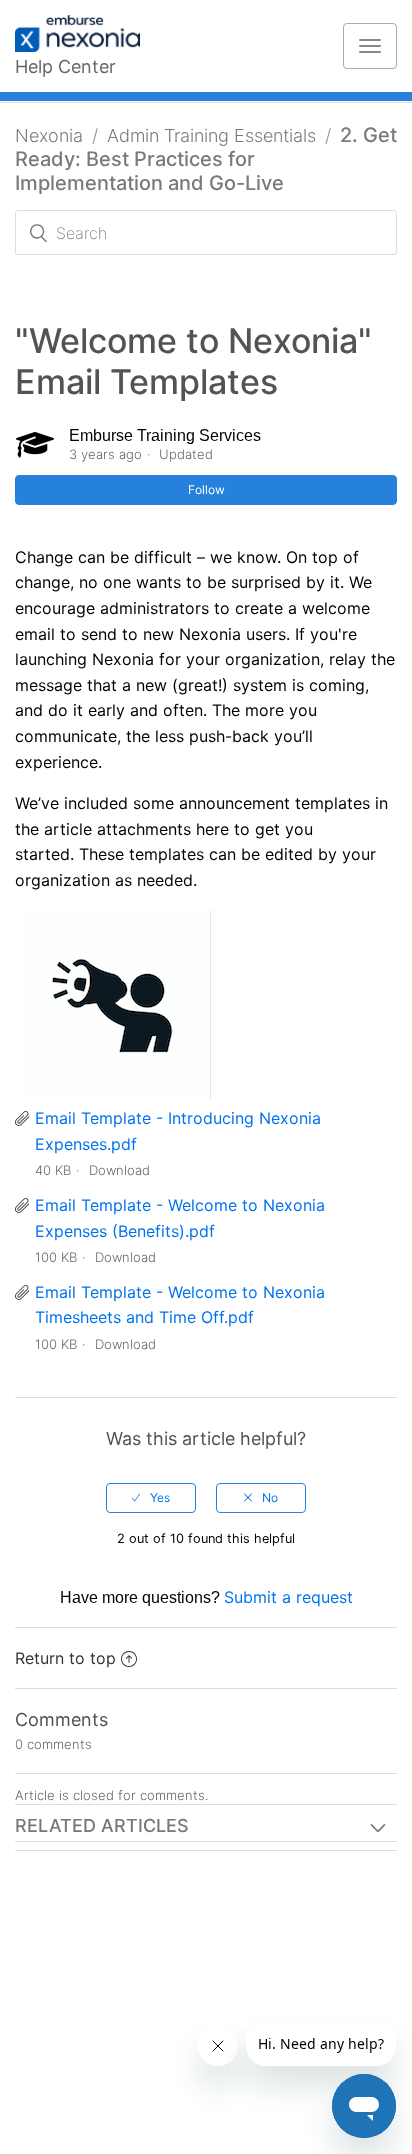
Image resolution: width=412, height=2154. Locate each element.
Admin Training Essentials (211, 135)
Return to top (65, 1658)
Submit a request (288, 1597)
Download (119, 1170)
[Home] (87, 35)
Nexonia (49, 135)
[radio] (151, 1498)
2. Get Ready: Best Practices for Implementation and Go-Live (206, 159)
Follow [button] (206, 489)
